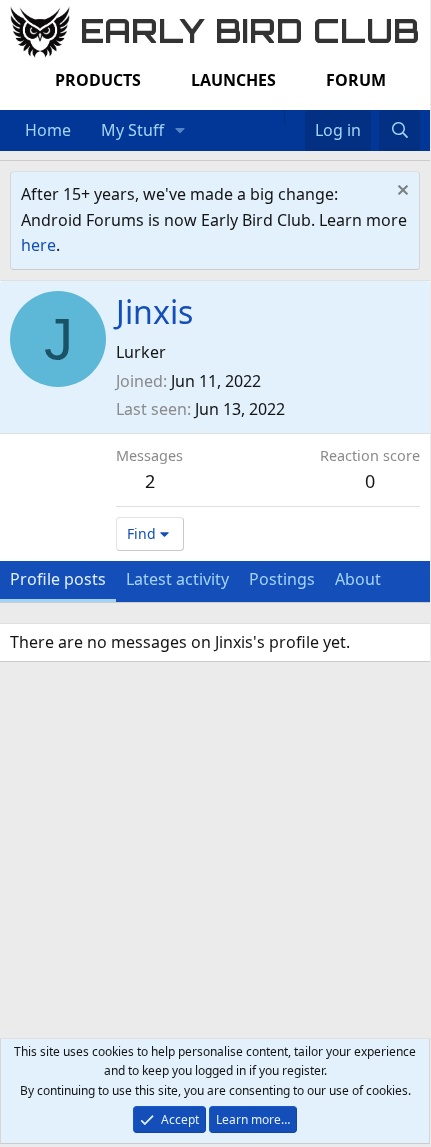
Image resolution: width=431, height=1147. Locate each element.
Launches (233, 80)
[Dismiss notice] (400, 192)
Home (48, 130)
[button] (180, 131)
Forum (356, 80)
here (38, 245)
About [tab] (358, 579)
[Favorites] (294, 118)
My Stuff (132, 130)
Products (98, 80)
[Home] (274, 118)
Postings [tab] (282, 579)
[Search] (399, 131)
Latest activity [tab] (177, 579)
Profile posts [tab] (58, 579)
